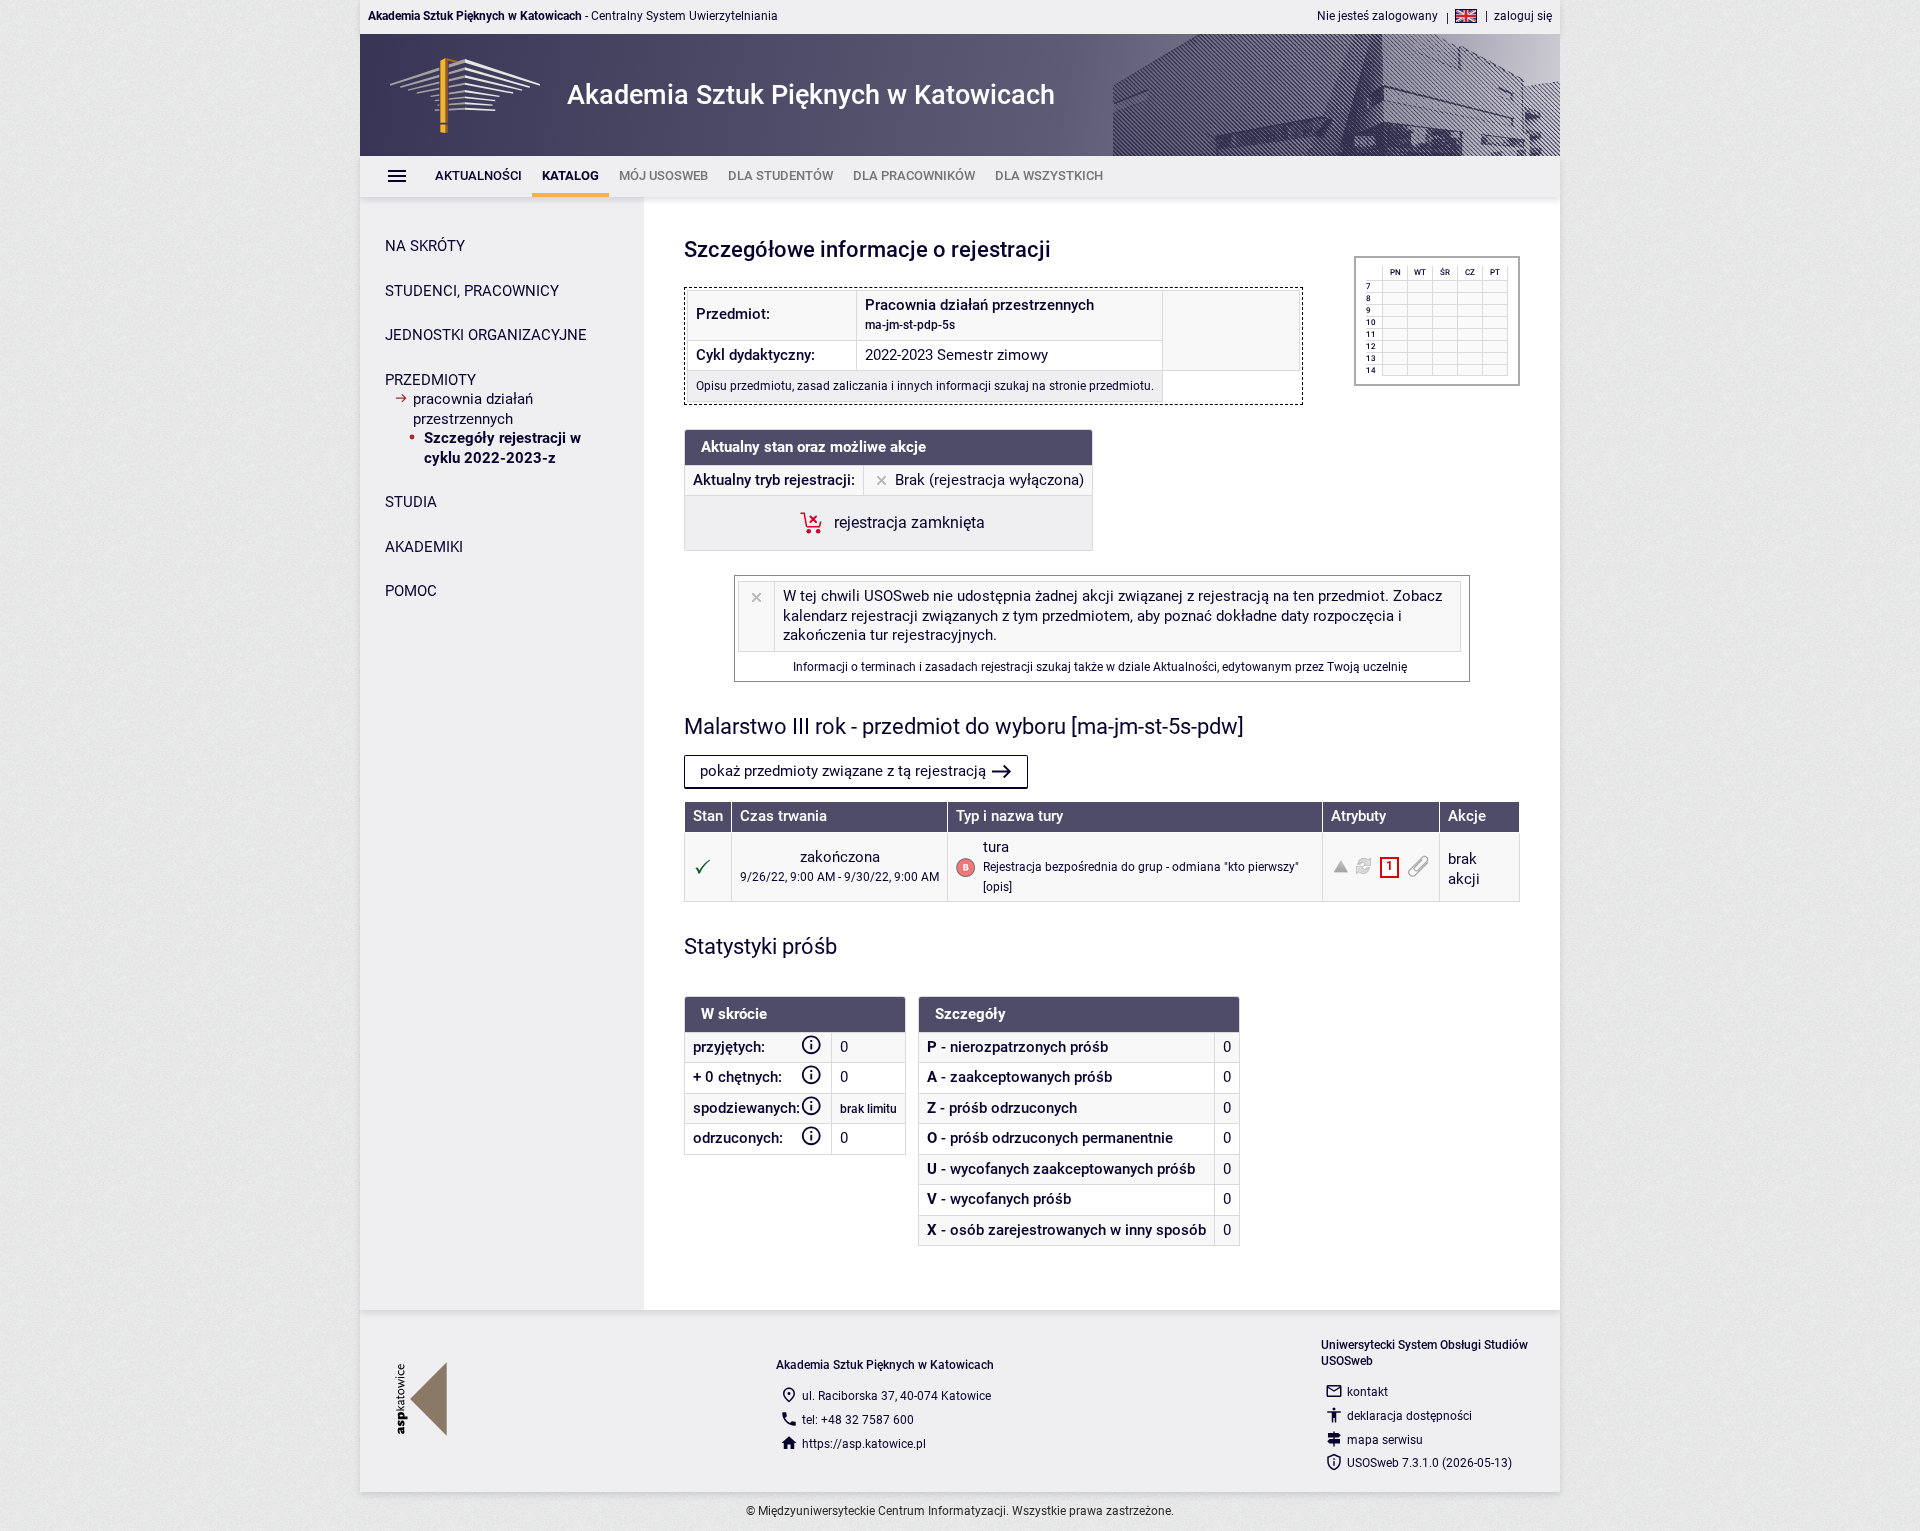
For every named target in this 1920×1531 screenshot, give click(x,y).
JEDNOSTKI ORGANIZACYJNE (486, 335)
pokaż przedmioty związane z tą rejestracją (843, 771)
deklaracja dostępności (1409, 1416)
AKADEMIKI (424, 547)
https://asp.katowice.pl (864, 1444)
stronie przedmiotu (1100, 386)
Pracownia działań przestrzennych (473, 409)
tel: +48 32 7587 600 (858, 1420)
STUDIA (411, 502)
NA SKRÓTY (425, 246)
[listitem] (478, 176)
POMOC (411, 591)
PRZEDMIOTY (430, 380)
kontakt (1367, 1392)
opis (997, 887)
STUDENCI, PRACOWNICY (472, 291)
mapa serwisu (1385, 1440)
